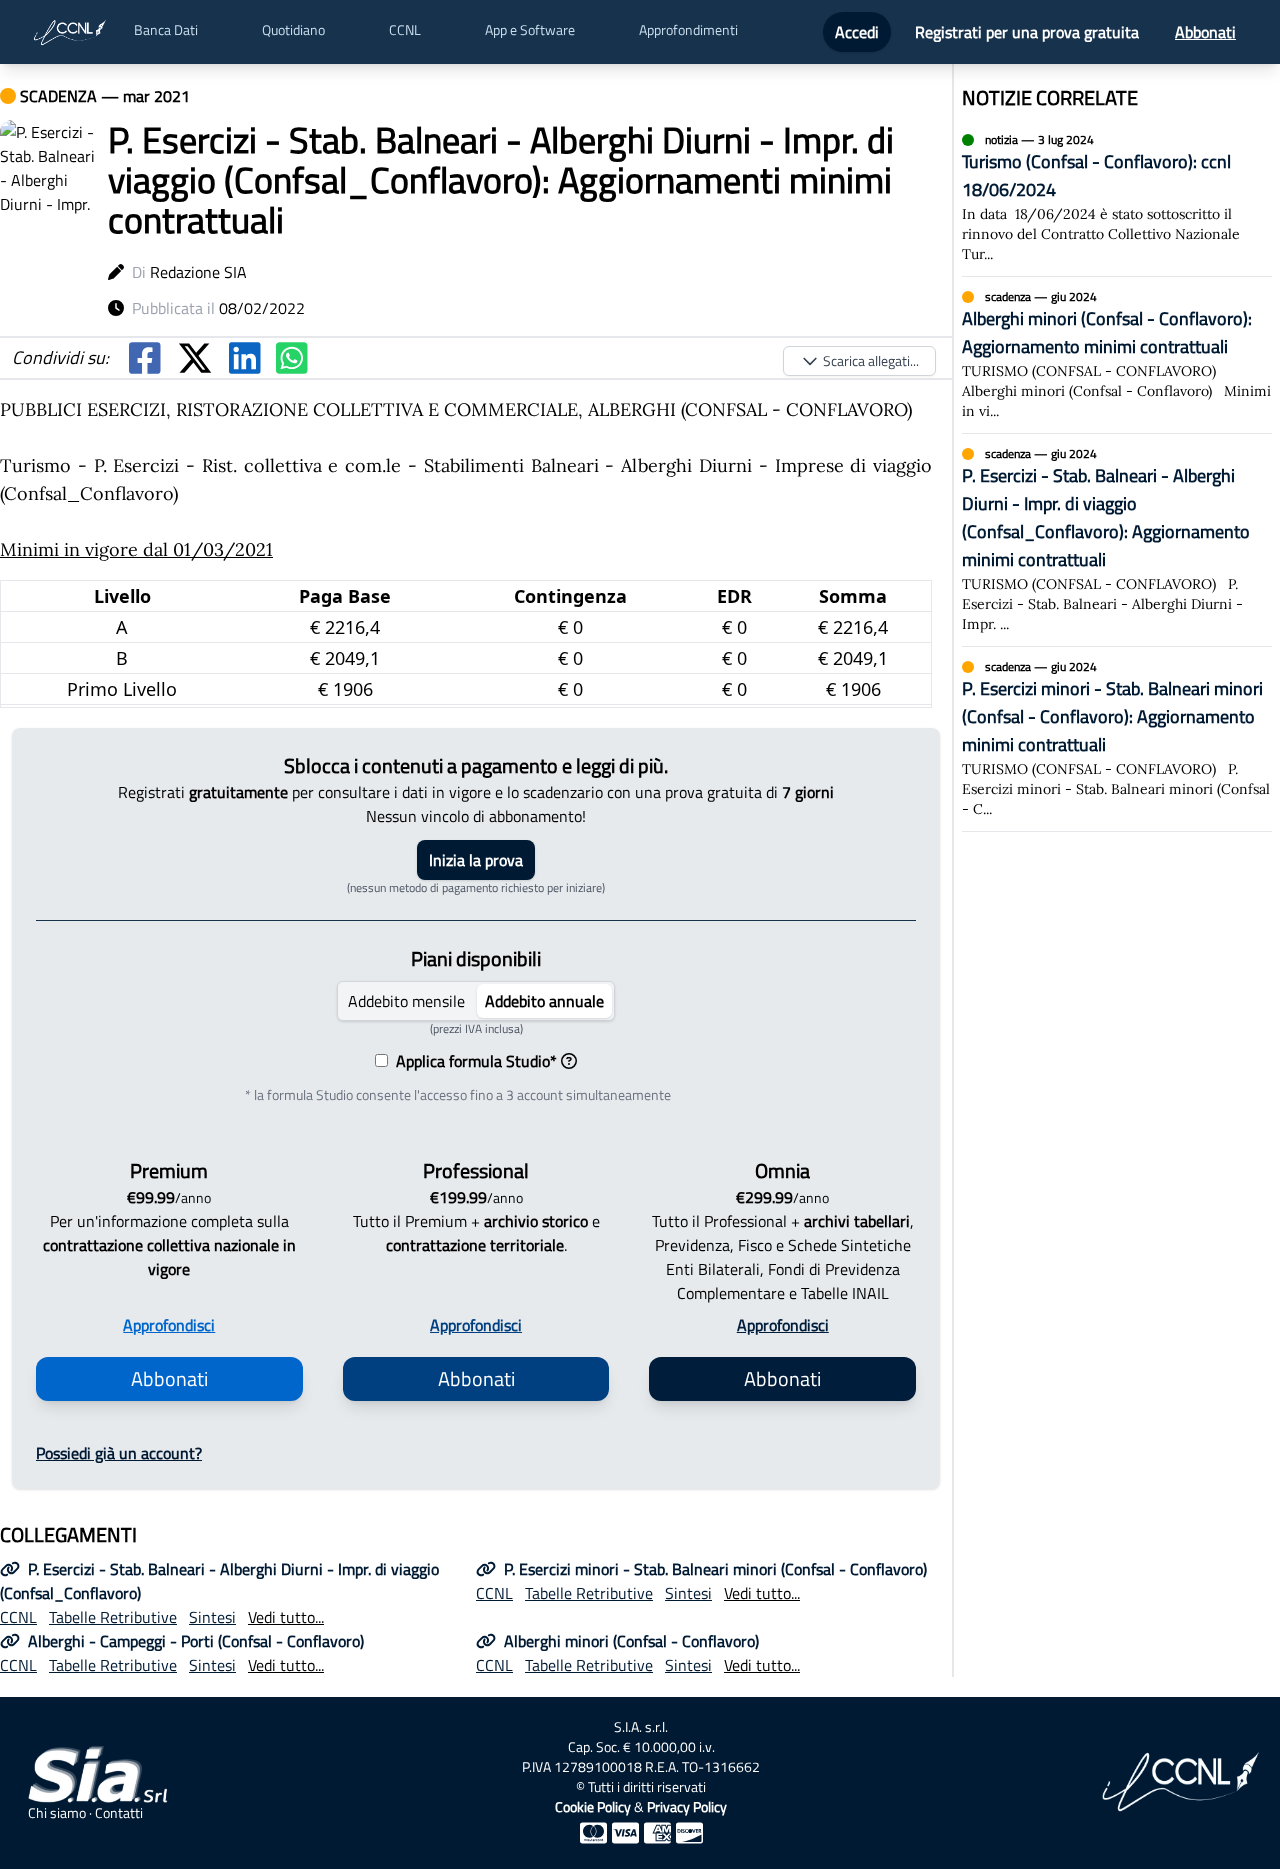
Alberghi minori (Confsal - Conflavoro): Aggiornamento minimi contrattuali (1107, 332)
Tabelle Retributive (113, 1617)
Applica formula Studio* (472, 1061)
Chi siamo (57, 1813)
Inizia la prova (476, 860)
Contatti (119, 1813)
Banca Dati (166, 30)
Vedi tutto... (286, 1617)
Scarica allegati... (871, 360)
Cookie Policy (593, 1806)
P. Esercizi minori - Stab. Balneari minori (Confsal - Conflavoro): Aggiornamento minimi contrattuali (1112, 716)
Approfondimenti (688, 30)
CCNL (405, 30)
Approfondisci (169, 1325)
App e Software (530, 30)
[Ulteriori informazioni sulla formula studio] (569, 1061)
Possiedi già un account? (119, 1453)
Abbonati (1205, 32)
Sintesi (212, 1617)
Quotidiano (293, 30)
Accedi (857, 32)
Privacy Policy (687, 1806)
